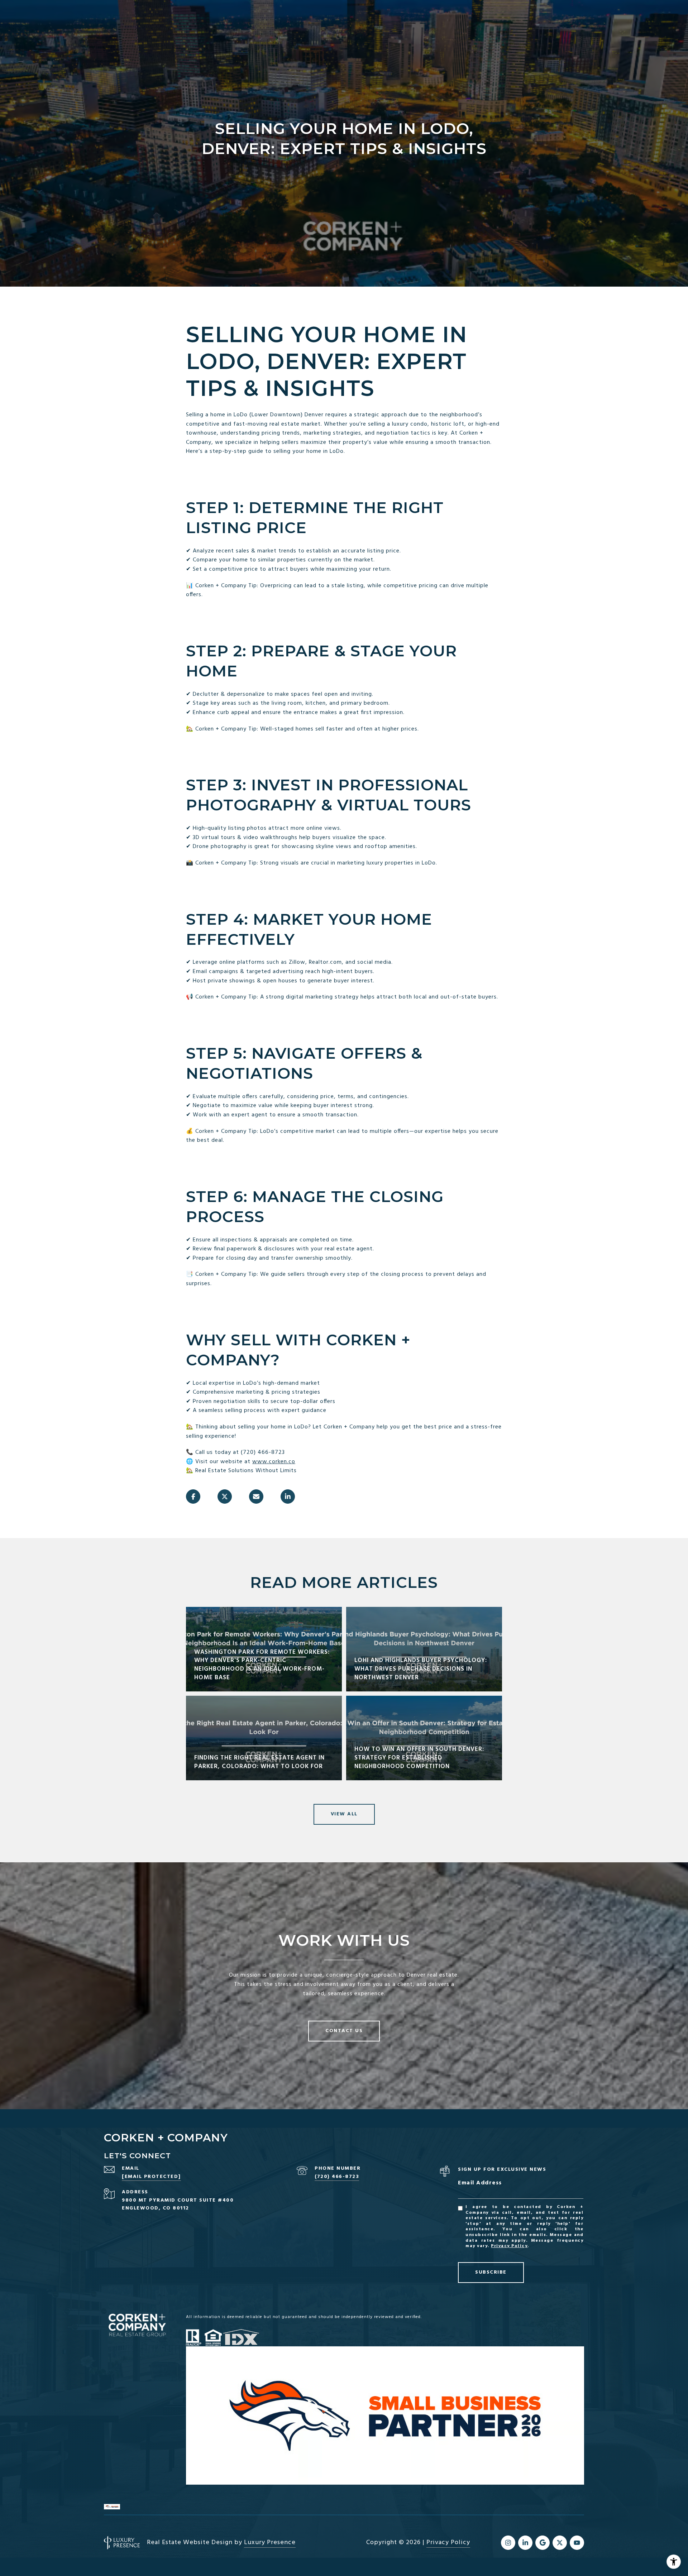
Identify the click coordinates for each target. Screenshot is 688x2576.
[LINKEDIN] (525, 2543)
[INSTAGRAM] (508, 2543)
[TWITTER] (560, 2543)
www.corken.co (274, 1462)
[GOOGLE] (543, 2543)
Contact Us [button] (344, 2031)
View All (344, 1814)
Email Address (480, 2183)
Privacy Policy (509, 2246)
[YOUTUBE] (577, 2543)
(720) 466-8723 (337, 2177)
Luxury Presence (270, 2543)
